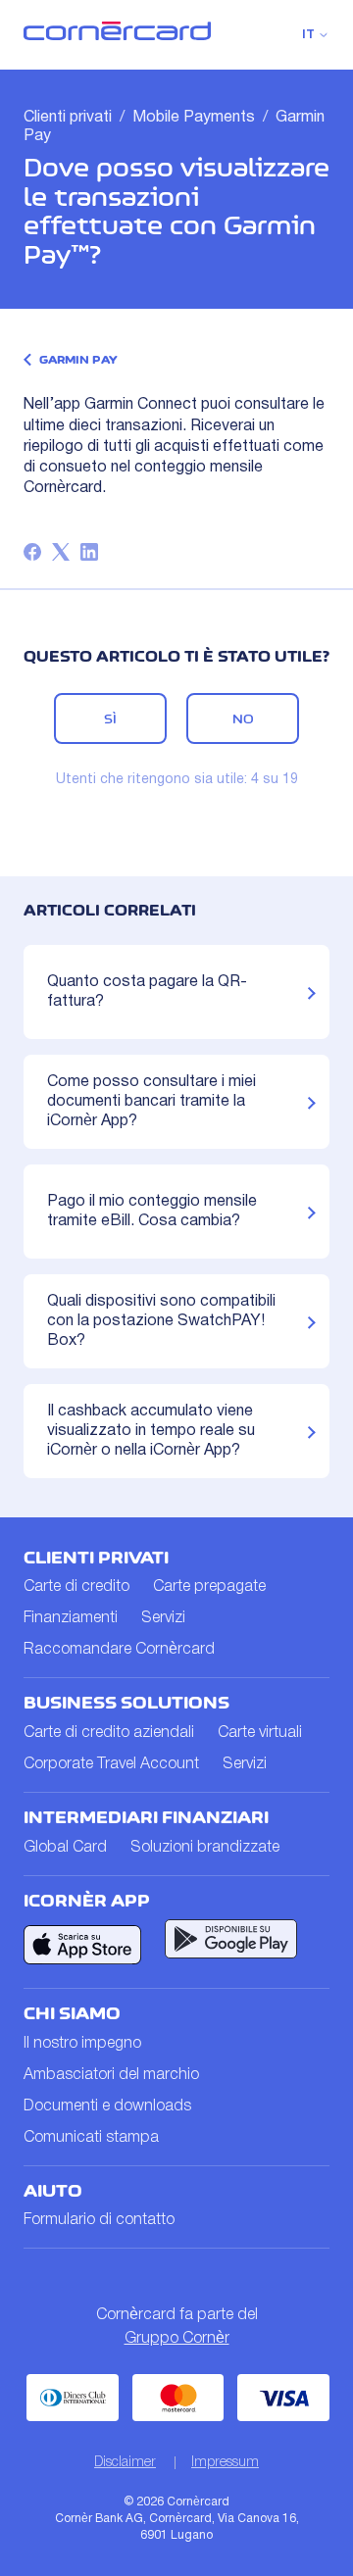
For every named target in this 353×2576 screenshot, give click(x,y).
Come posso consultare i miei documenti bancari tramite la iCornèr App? (151, 1102)
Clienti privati (68, 118)
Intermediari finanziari (146, 1817)
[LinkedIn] (89, 552)
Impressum (225, 2463)
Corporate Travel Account (111, 1764)
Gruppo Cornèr (177, 2339)
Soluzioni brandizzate (205, 1848)
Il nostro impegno (82, 2044)
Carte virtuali (260, 1733)
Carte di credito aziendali (109, 1733)
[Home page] (117, 36)
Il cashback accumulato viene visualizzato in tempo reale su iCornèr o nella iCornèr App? (151, 1431)
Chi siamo (72, 2013)
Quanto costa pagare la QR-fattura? (147, 992)
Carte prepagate (209, 1587)
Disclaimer (125, 2463)
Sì (110, 718)
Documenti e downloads (107, 2106)
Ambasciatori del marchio (111, 2075)
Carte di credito (76, 1587)
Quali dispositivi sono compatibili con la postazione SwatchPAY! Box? (161, 1321)
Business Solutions (126, 1703)
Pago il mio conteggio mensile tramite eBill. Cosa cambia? (152, 1212)
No (243, 718)
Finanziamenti (71, 1618)
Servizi (163, 1618)
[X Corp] (61, 552)
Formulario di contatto (99, 2220)
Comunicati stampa (91, 2138)
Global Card (65, 1848)
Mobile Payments (194, 118)
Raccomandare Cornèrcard (119, 1650)
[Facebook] (32, 552)
